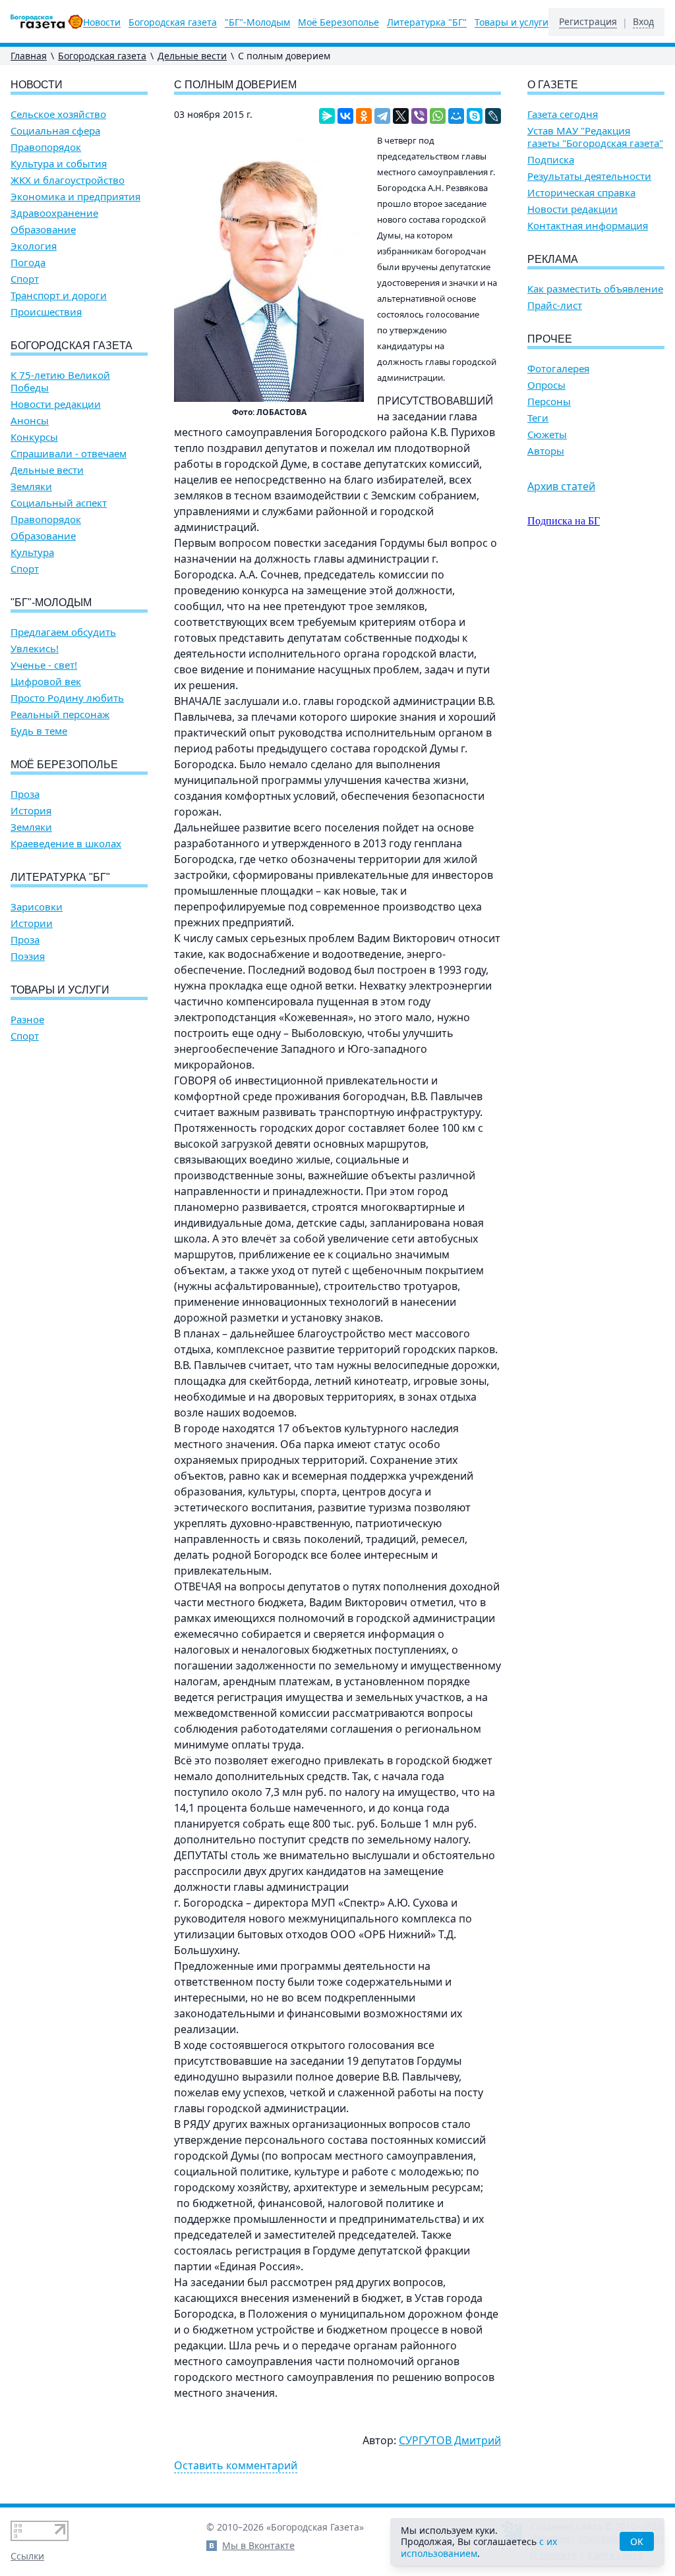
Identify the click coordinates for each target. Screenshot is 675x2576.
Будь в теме (39, 731)
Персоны (549, 402)
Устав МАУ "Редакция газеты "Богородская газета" (595, 137)
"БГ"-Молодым (257, 22)
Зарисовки (37, 907)
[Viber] (419, 116)
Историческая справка (581, 193)
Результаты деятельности (589, 176)
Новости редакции (56, 404)
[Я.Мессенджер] (327, 116)
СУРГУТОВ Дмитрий (450, 2440)
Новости (102, 22)
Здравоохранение (54, 213)
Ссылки (27, 2556)
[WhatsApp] (438, 116)
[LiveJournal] (493, 116)
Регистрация (588, 22)
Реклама (553, 259)
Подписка (551, 160)
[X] (401, 116)
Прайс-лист (555, 305)
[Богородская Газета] (47, 22)
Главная (29, 56)
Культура (32, 552)
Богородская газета (173, 22)
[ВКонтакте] (345, 116)
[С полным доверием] (269, 269)
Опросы (546, 385)
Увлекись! (35, 649)
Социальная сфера (55, 131)
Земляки (31, 487)
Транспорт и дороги (59, 295)
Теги (538, 418)
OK (637, 2541)
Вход (643, 22)
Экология (34, 246)
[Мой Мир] (456, 116)
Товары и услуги (512, 22)
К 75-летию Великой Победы (60, 381)
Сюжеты (547, 434)
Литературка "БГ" (427, 22)
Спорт (25, 279)
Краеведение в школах (66, 844)
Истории (32, 923)
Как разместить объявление (595, 289)
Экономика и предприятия (75, 197)
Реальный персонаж (60, 714)
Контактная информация (588, 226)
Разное (27, 1020)
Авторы (546, 451)
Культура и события (59, 164)
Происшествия (46, 312)
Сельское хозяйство (58, 114)
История (31, 811)
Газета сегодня (563, 114)
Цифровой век (46, 682)
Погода (28, 263)
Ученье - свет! (44, 665)
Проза (25, 794)
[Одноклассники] (364, 116)
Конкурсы (34, 437)
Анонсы (30, 421)
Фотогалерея (558, 369)
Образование (43, 230)
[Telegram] (382, 116)
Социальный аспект (59, 503)
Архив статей (561, 486)
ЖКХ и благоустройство (68, 180)
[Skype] (475, 116)
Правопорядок (46, 147)
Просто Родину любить (67, 698)
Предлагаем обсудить (63, 632)
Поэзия (28, 956)
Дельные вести (192, 56)
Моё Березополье (338, 22)
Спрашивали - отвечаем (69, 454)
